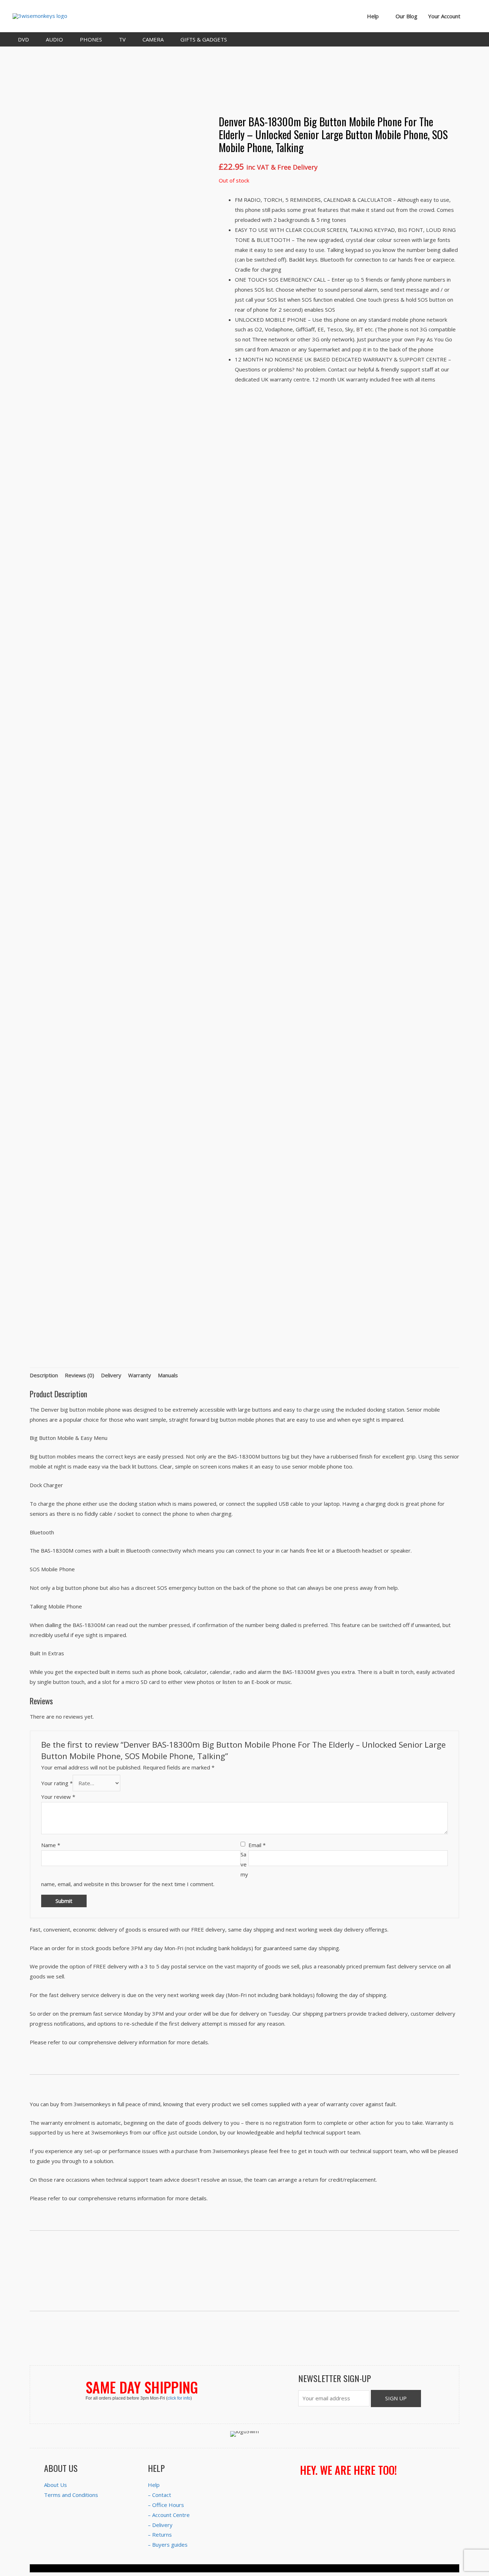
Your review (58, 1797)
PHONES (91, 39)
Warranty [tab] (140, 1375)
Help (373, 16)
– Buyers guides (168, 2545)
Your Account (444, 16)
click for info (179, 2398)
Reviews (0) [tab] (79, 1375)
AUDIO (54, 39)
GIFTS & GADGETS (204, 39)
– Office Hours (166, 2505)
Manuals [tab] (168, 1375)
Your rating (57, 1783)
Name (51, 1845)
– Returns (160, 2534)
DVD (23, 39)
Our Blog (406, 16)
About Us (55, 2485)
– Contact (159, 2495)
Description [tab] (44, 1375)
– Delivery (160, 2525)
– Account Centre (169, 2515)
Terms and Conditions (71, 2495)
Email (257, 1845)
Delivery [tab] (111, 1375)
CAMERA (153, 39)
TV (122, 39)
